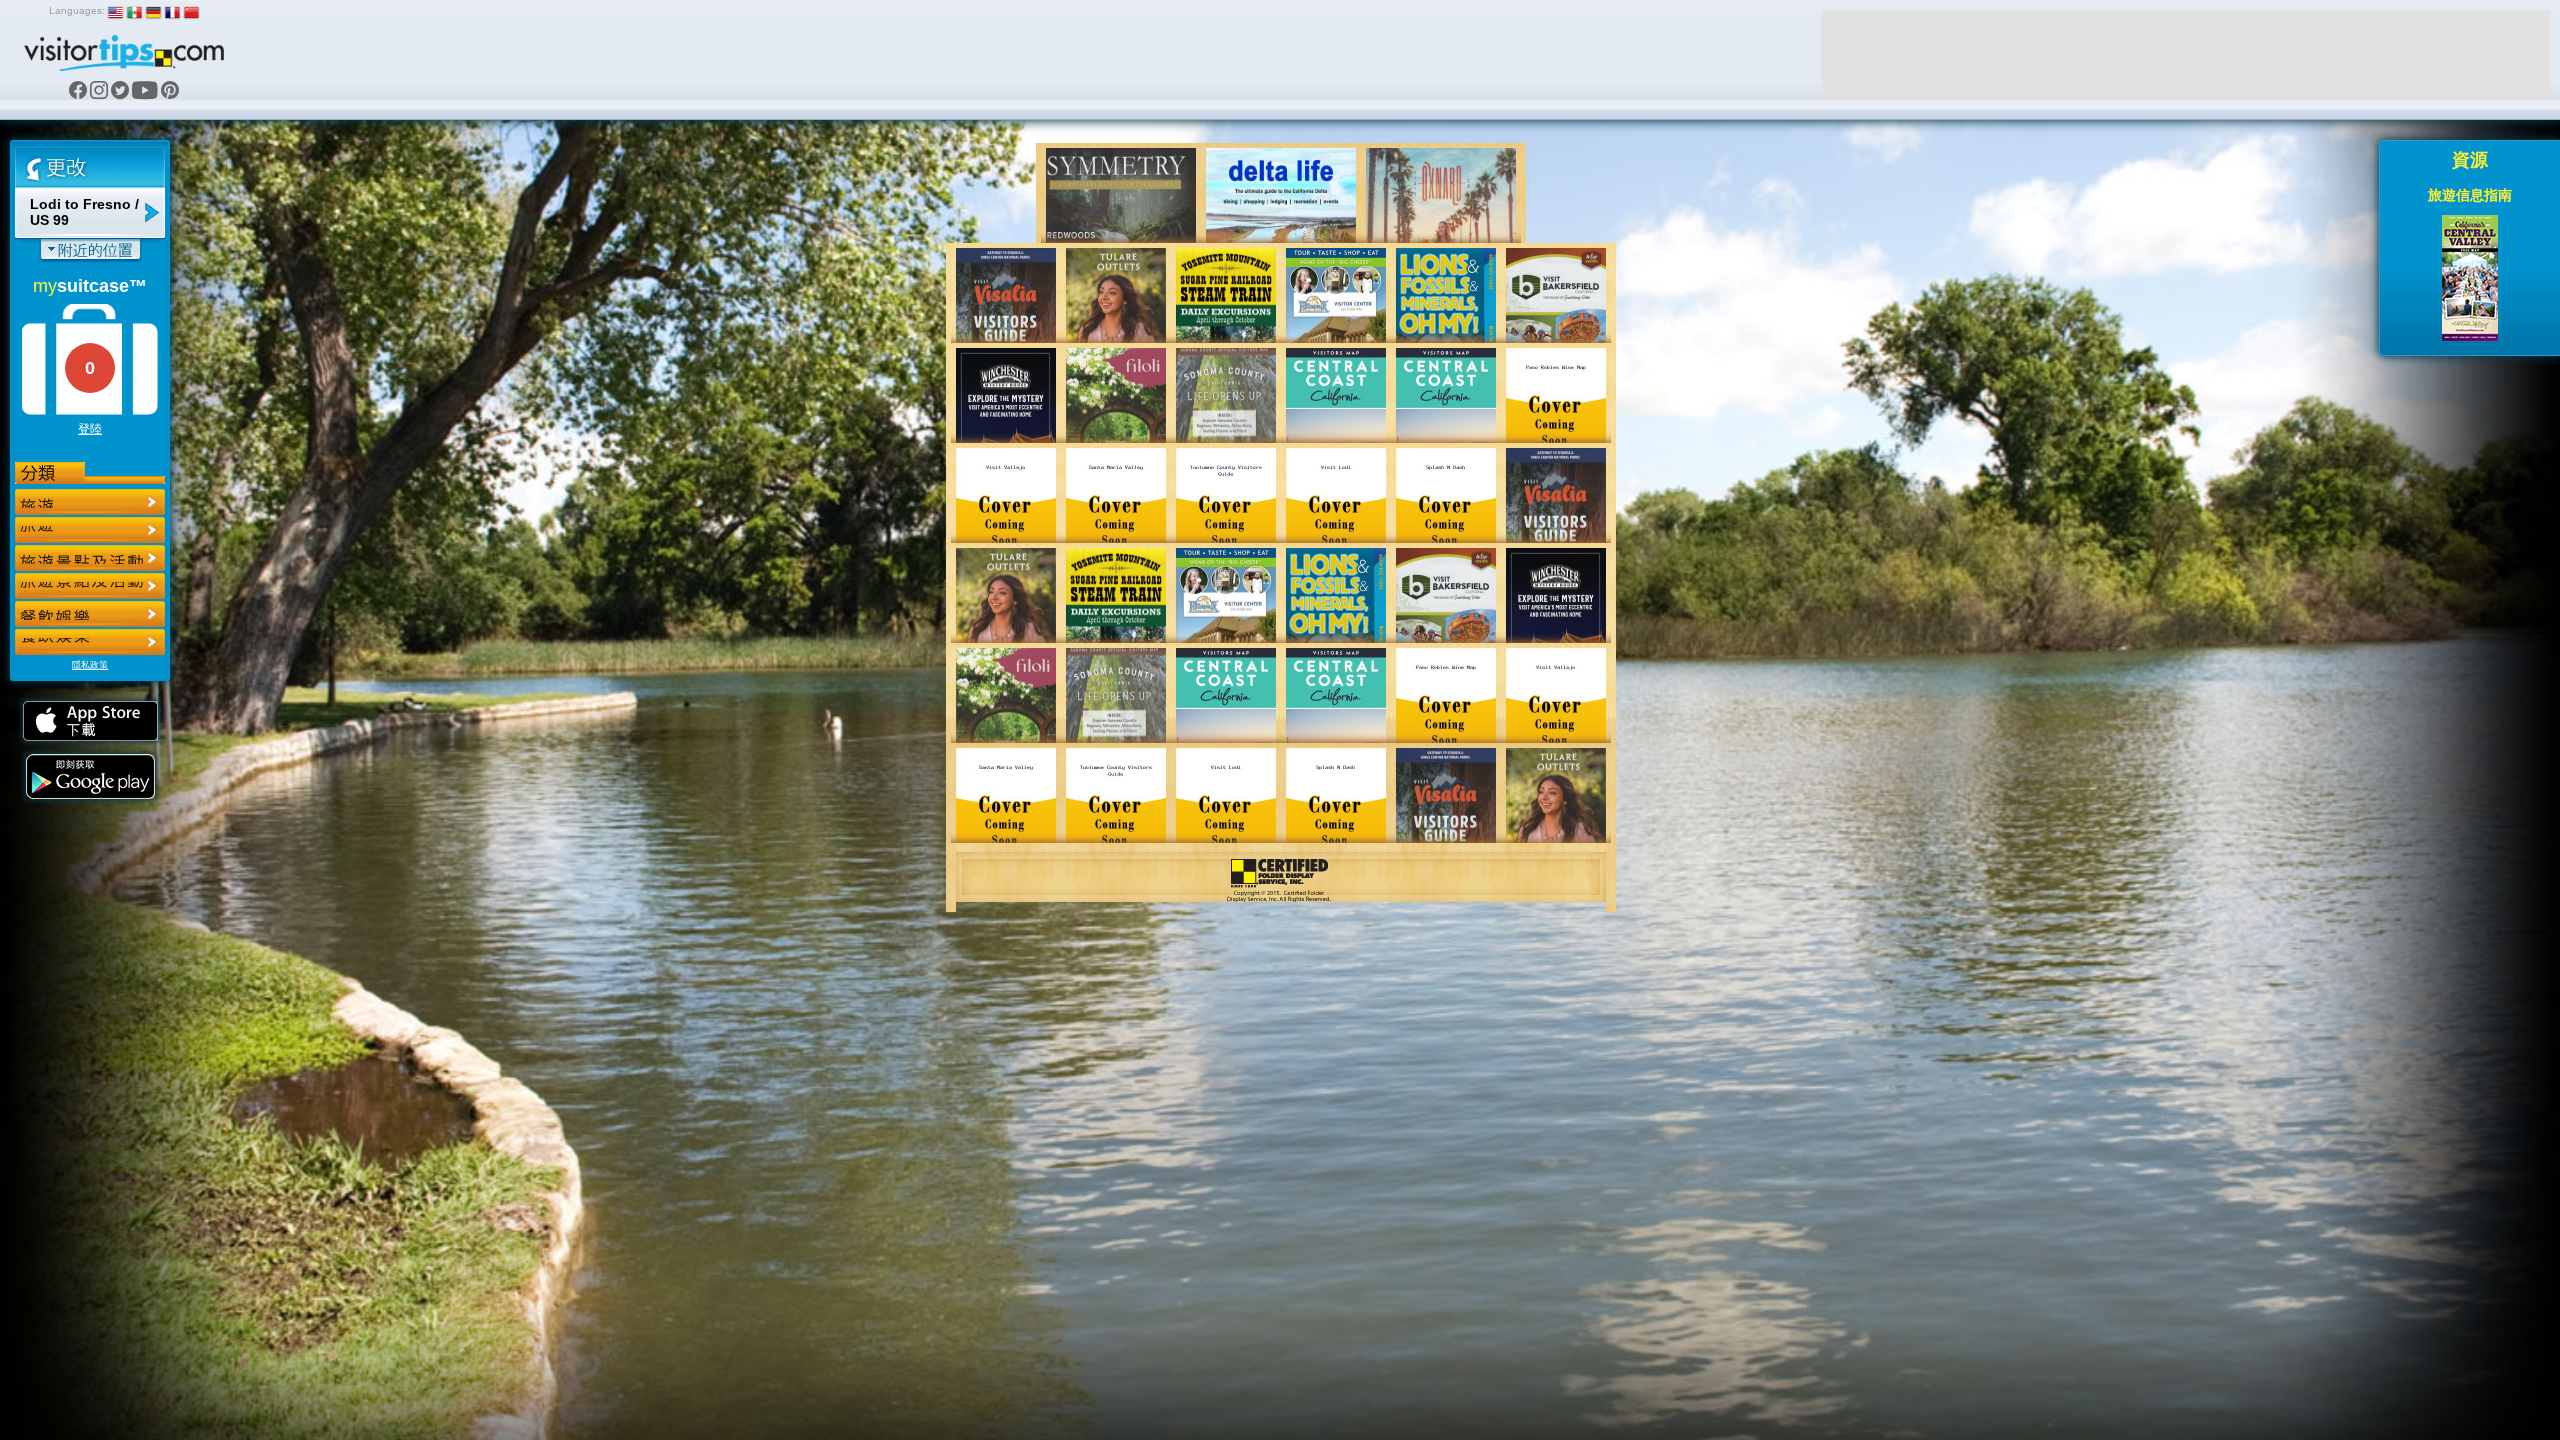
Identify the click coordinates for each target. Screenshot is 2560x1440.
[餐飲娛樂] (90, 558)
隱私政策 (90, 665)
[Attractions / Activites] (90, 530)
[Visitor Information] (90, 642)
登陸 (90, 429)
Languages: (77, 10)
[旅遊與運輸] (90, 614)
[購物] (90, 586)
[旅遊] (90, 502)
